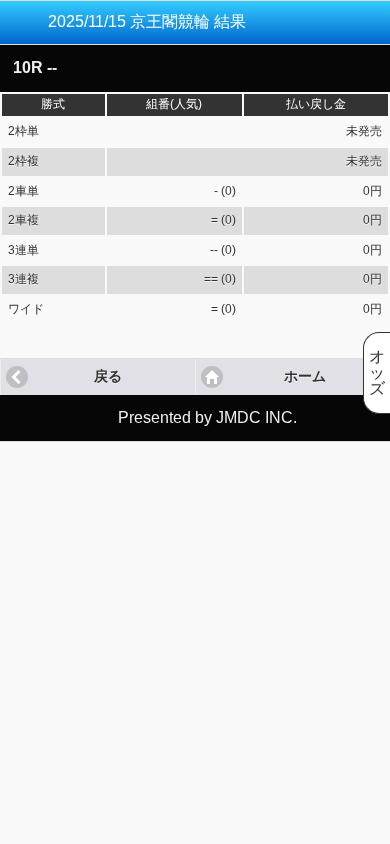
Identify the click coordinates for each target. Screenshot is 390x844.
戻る (108, 376)
